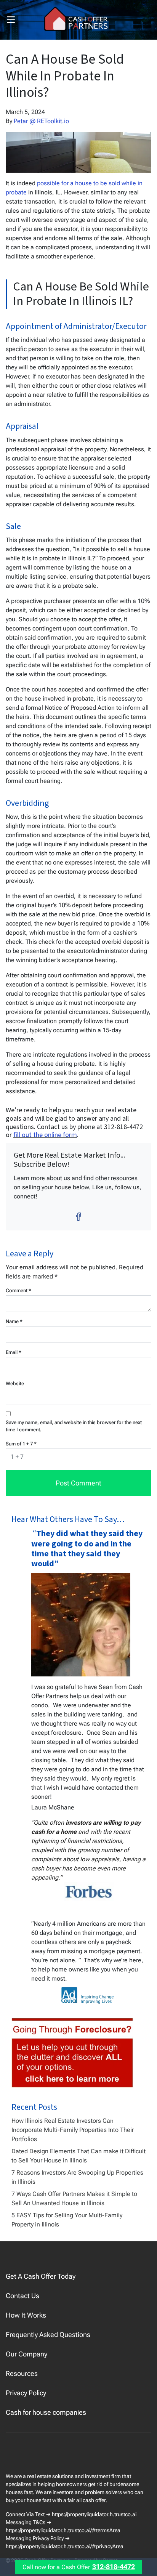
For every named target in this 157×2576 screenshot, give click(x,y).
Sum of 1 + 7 (21, 1444)
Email (14, 1352)
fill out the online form (45, 1135)
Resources (22, 2373)
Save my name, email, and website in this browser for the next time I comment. (74, 1426)
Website (15, 1383)
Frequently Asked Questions (48, 2335)
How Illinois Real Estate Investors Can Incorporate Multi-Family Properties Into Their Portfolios (73, 2130)
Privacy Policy (26, 2393)
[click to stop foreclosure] (73, 2053)
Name (14, 1321)
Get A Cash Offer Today (41, 2276)
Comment (18, 1290)
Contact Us (22, 2296)
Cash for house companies (46, 2412)
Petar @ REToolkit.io (41, 121)
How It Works (26, 2315)
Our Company (26, 2354)
